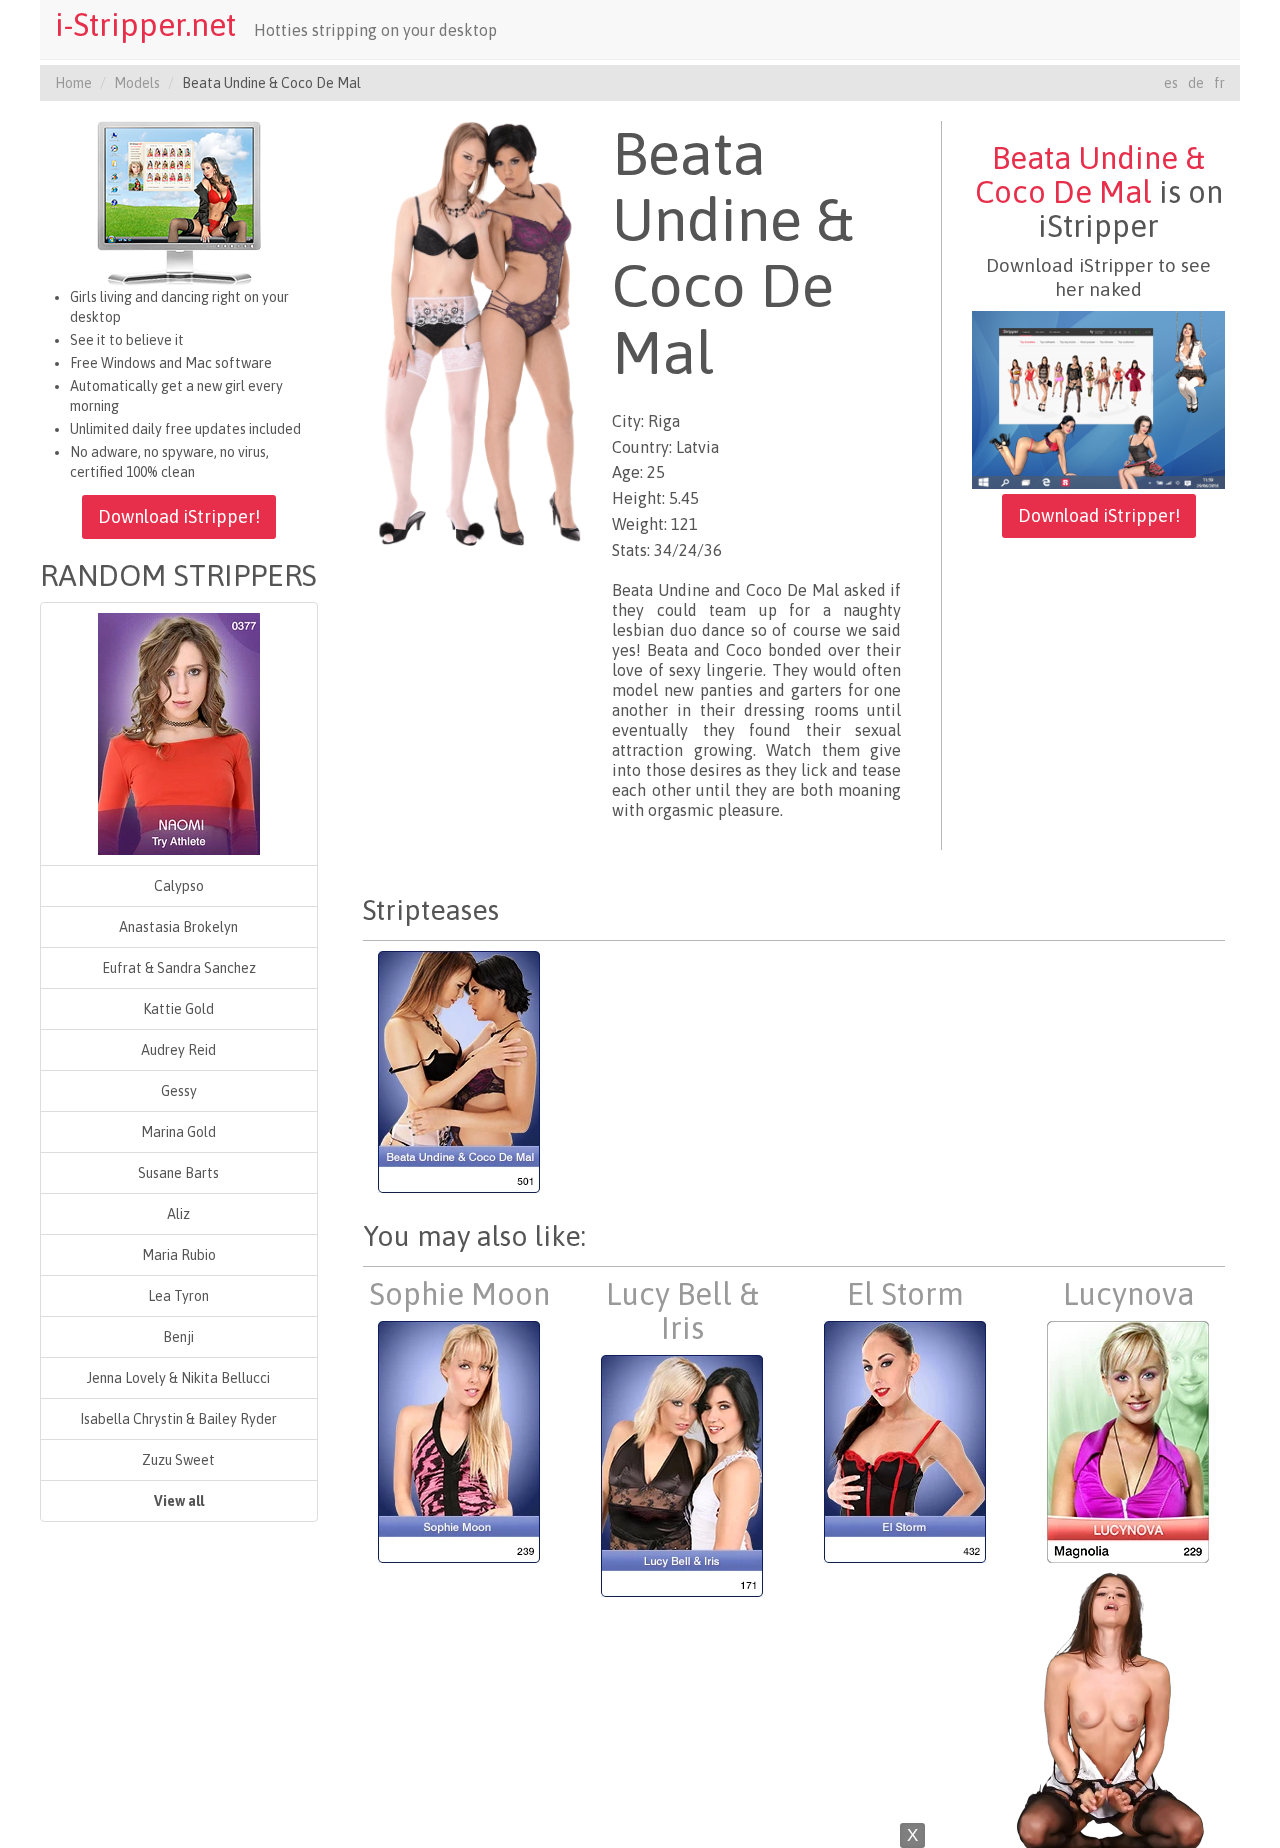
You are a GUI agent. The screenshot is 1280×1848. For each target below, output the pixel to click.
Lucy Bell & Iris (682, 1311)
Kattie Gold (178, 1009)
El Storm (905, 1294)
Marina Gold (178, 1132)
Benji (178, 1337)
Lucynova (1128, 1294)
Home (73, 83)
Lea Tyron (178, 1296)
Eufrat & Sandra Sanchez (179, 968)
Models (137, 83)
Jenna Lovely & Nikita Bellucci (178, 1378)
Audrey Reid (178, 1050)
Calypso (179, 886)
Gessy (179, 1091)
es (1171, 83)
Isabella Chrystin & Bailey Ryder (178, 1419)
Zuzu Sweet (178, 1460)
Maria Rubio (179, 1255)
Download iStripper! (179, 516)
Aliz (178, 1214)
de (1196, 83)
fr (1219, 83)
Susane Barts (178, 1173)
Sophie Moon (459, 1294)
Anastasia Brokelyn (178, 927)
